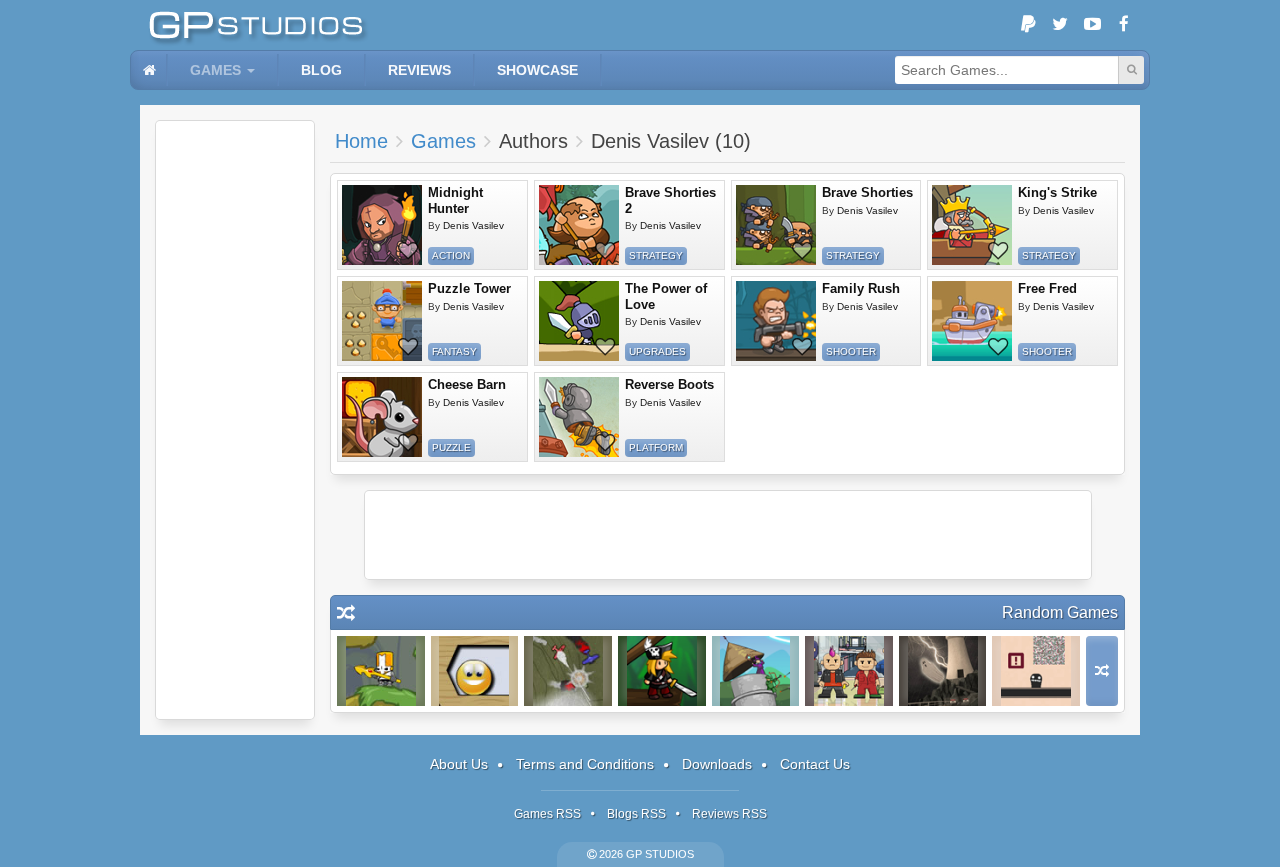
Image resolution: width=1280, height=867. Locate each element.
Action (451, 255)
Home (361, 141)
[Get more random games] (1102, 671)
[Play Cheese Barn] (382, 417)
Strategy (656, 255)
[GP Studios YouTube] (1092, 25)
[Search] (1131, 70)
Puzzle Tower (469, 288)
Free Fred (1047, 288)
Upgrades (657, 351)
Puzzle (451, 447)
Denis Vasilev (473, 225)
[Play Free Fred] (972, 321)
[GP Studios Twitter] (1060, 25)
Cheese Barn (467, 384)
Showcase (537, 70)
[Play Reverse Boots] (579, 417)
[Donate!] (1028, 25)
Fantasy (454, 351)
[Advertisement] (235, 420)
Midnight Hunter (455, 200)
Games (215, 70)
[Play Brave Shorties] (776, 225)
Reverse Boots (669, 384)
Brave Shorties (867, 192)
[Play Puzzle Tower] (382, 321)
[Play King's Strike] (972, 225)
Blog (321, 70)
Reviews (419, 70)
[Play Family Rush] (776, 321)
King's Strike (1057, 192)
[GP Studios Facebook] (1124, 25)
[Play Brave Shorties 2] (579, 225)
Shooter (851, 351)
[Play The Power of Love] (579, 321)
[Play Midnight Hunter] (382, 225)
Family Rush (861, 288)
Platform (656, 447)
